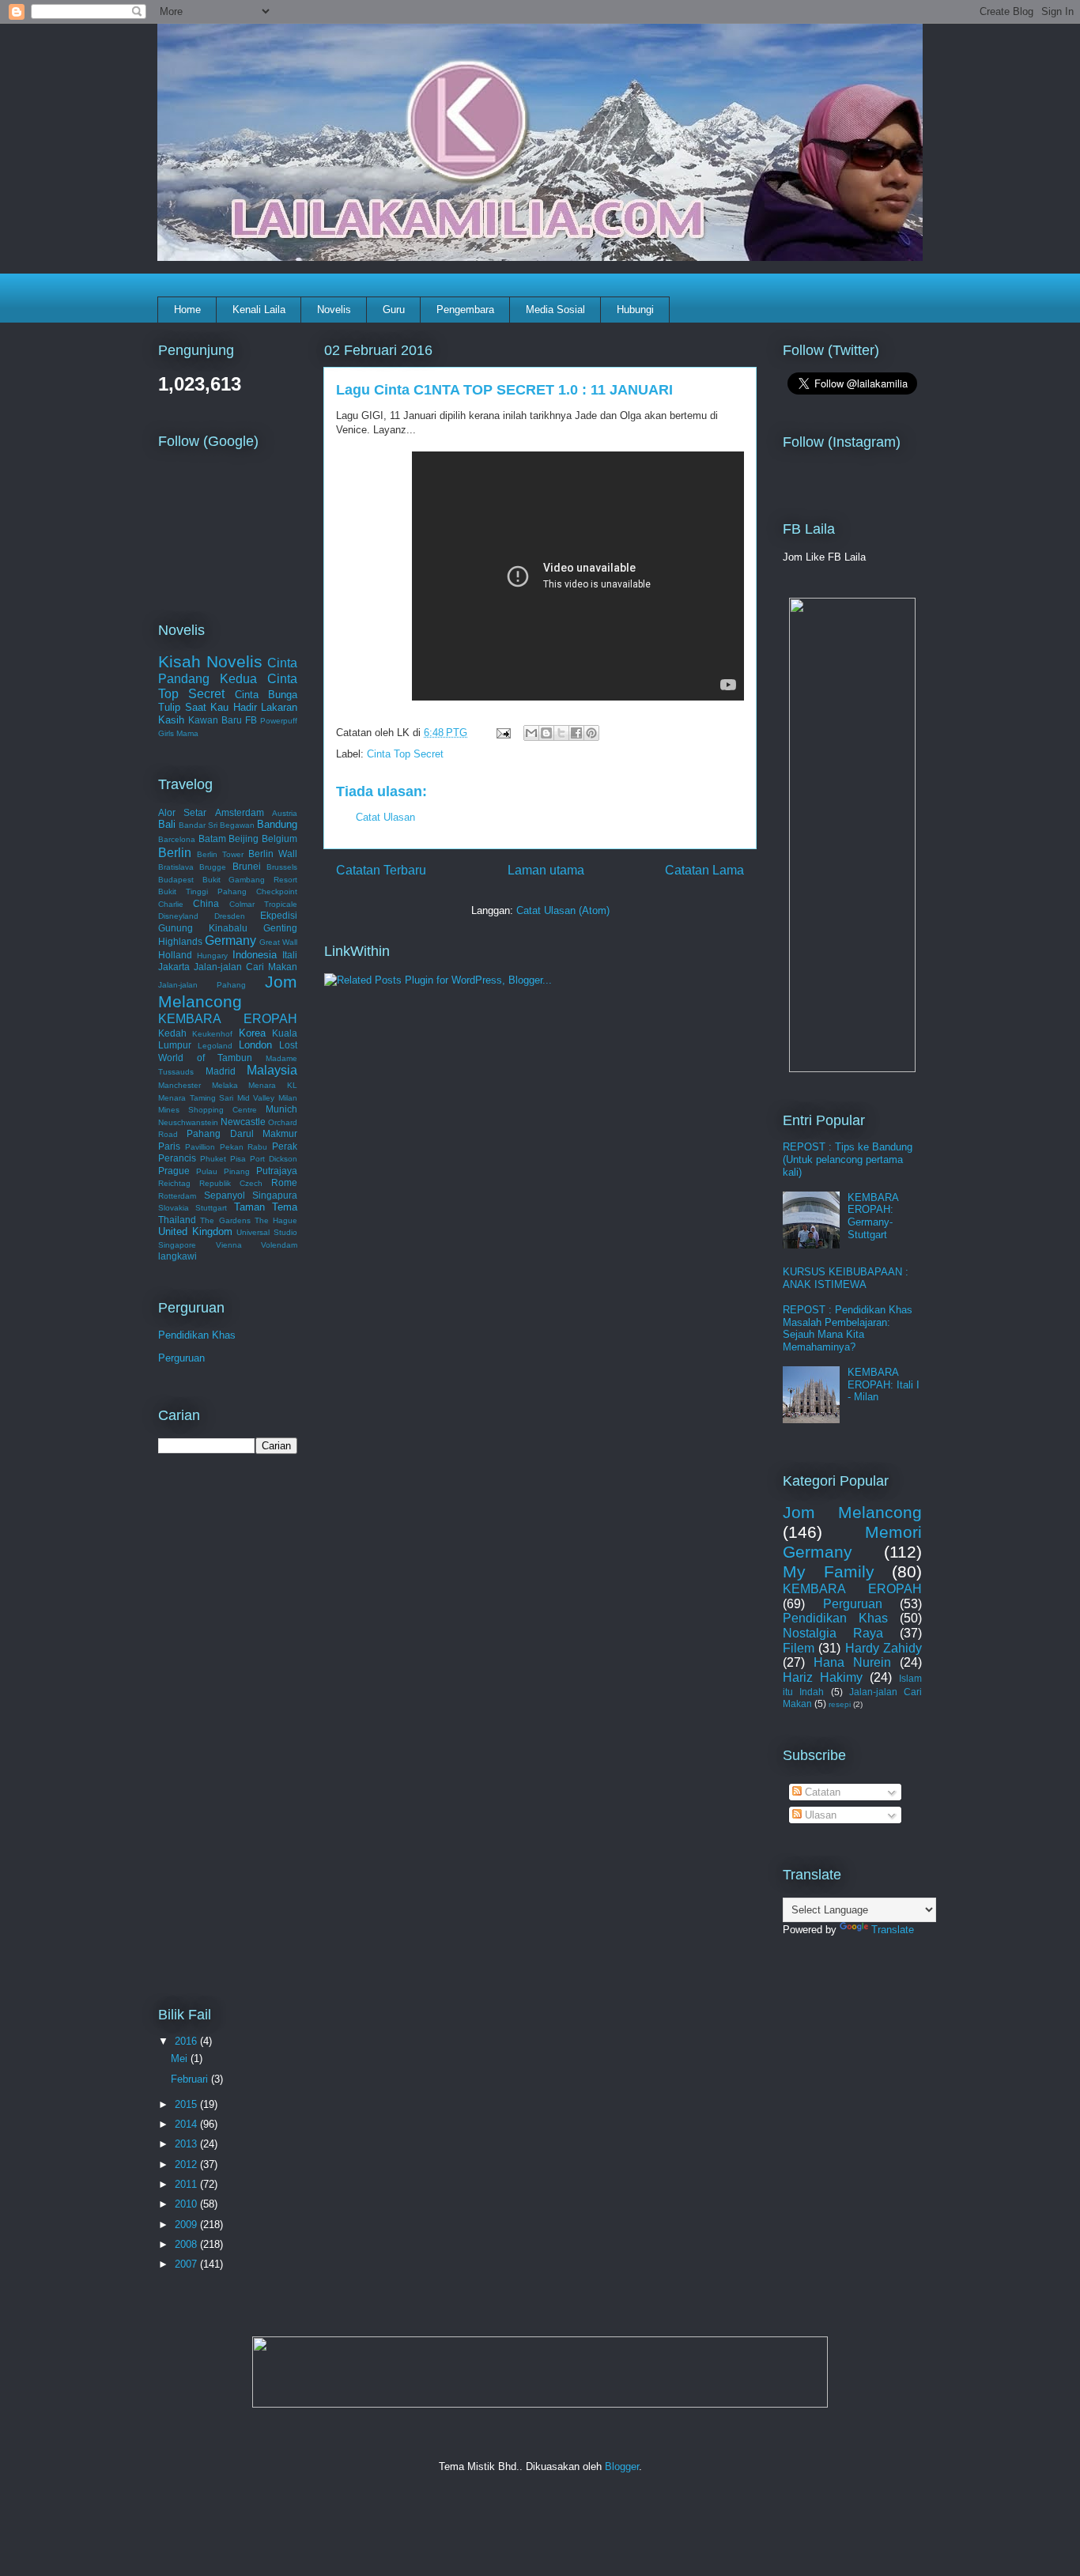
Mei (181, 2059)
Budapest (176, 880)
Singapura (275, 1195)
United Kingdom (195, 1231)
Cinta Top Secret (405, 754)
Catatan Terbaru (381, 870)
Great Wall (278, 942)
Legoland (215, 1046)
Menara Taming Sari (196, 1098)
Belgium (279, 839)
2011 (187, 2184)
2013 (187, 2144)
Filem (799, 1648)
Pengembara (465, 310)
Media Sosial (555, 310)
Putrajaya (277, 1171)
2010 (187, 2204)
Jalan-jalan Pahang (202, 985)
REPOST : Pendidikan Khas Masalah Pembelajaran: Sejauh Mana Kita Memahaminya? (848, 1328)
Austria (285, 813)
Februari (191, 2079)
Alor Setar (182, 812)
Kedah (172, 1033)
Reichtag (174, 1183)
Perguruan (181, 1358)
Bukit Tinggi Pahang (202, 891)
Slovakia (174, 1208)
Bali (167, 824)
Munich (281, 1109)
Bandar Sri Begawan (217, 825)
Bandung (277, 824)
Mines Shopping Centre (208, 1110)
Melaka (225, 1085)
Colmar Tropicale (263, 904)
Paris (169, 1146)
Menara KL (273, 1085)
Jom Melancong (228, 991)
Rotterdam (177, 1196)
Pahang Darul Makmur (242, 1133)
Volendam (279, 1245)
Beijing (244, 839)
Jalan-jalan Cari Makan (245, 967)
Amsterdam (240, 812)
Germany (230, 941)
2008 (187, 2244)
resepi (840, 1704)
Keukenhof (212, 1034)
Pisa (238, 1159)
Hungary (212, 956)
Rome (284, 1182)
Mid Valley (256, 1098)
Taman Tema (266, 1207)
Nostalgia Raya (833, 1633)
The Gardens (225, 1220)
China (206, 903)
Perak (285, 1146)
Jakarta (174, 967)
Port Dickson (274, 1159)
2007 (187, 2264)
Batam (212, 839)
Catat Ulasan (385, 817)
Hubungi (635, 310)
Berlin (175, 853)
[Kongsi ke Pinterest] (591, 733)
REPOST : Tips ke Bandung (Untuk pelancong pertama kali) (848, 1159)
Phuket (213, 1159)
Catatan (821, 1792)
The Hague (276, 1220)
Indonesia (255, 955)
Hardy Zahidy (884, 1648)
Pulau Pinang (223, 1171)
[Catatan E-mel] (502, 733)
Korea (252, 1033)
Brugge (213, 867)
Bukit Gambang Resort (250, 880)
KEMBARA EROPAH (228, 1019)
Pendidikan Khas (197, 1335)
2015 (187, 2104)
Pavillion (200, 1147)
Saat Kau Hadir (221, 707)
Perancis (177, 1158)
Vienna (229, 1245)
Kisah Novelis (210, 661)
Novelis (334, 310)
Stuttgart (211, 1208)
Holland (175, 955)
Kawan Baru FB (223, 720)
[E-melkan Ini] (531, 733)
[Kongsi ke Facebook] (576, 733)
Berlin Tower (220, 854)
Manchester (179, 1085)
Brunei (247, 866)
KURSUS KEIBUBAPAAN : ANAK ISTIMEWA (846, 1278)
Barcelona (177, 839)
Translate (893, 1930)
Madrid (221, 1071)
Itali (290, 955)
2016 (187, 2041)
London (255, 1045)
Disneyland (178, 916)
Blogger (622, 2466)
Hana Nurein (852, 1662)
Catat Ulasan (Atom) (563, 910)
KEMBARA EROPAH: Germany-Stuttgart (873, 1216)
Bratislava (176, 867)
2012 (187, 2164)
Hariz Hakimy (823, 1677)
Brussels (282, 867)
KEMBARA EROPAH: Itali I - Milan (884, 1384)
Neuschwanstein (188, 1122)
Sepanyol (225, 1195)
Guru (394, 310)
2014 (187, 2124)
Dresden (230, 916)
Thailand (177, 1220)
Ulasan (819, 1815)
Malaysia (272, 1070)
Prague (174, 1171)
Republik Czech (231, 1183)
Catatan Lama (704, 870)
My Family (829, 1571)
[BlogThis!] (546, 733)
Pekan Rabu (244, 1147)
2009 (187, 2225)
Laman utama (546, 870)
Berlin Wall (273, 854)
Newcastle (243, 1122)
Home (187, 310)
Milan (288, 1098)
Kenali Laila (259, 310)
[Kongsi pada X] (561, 733)
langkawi (177, 1256)
